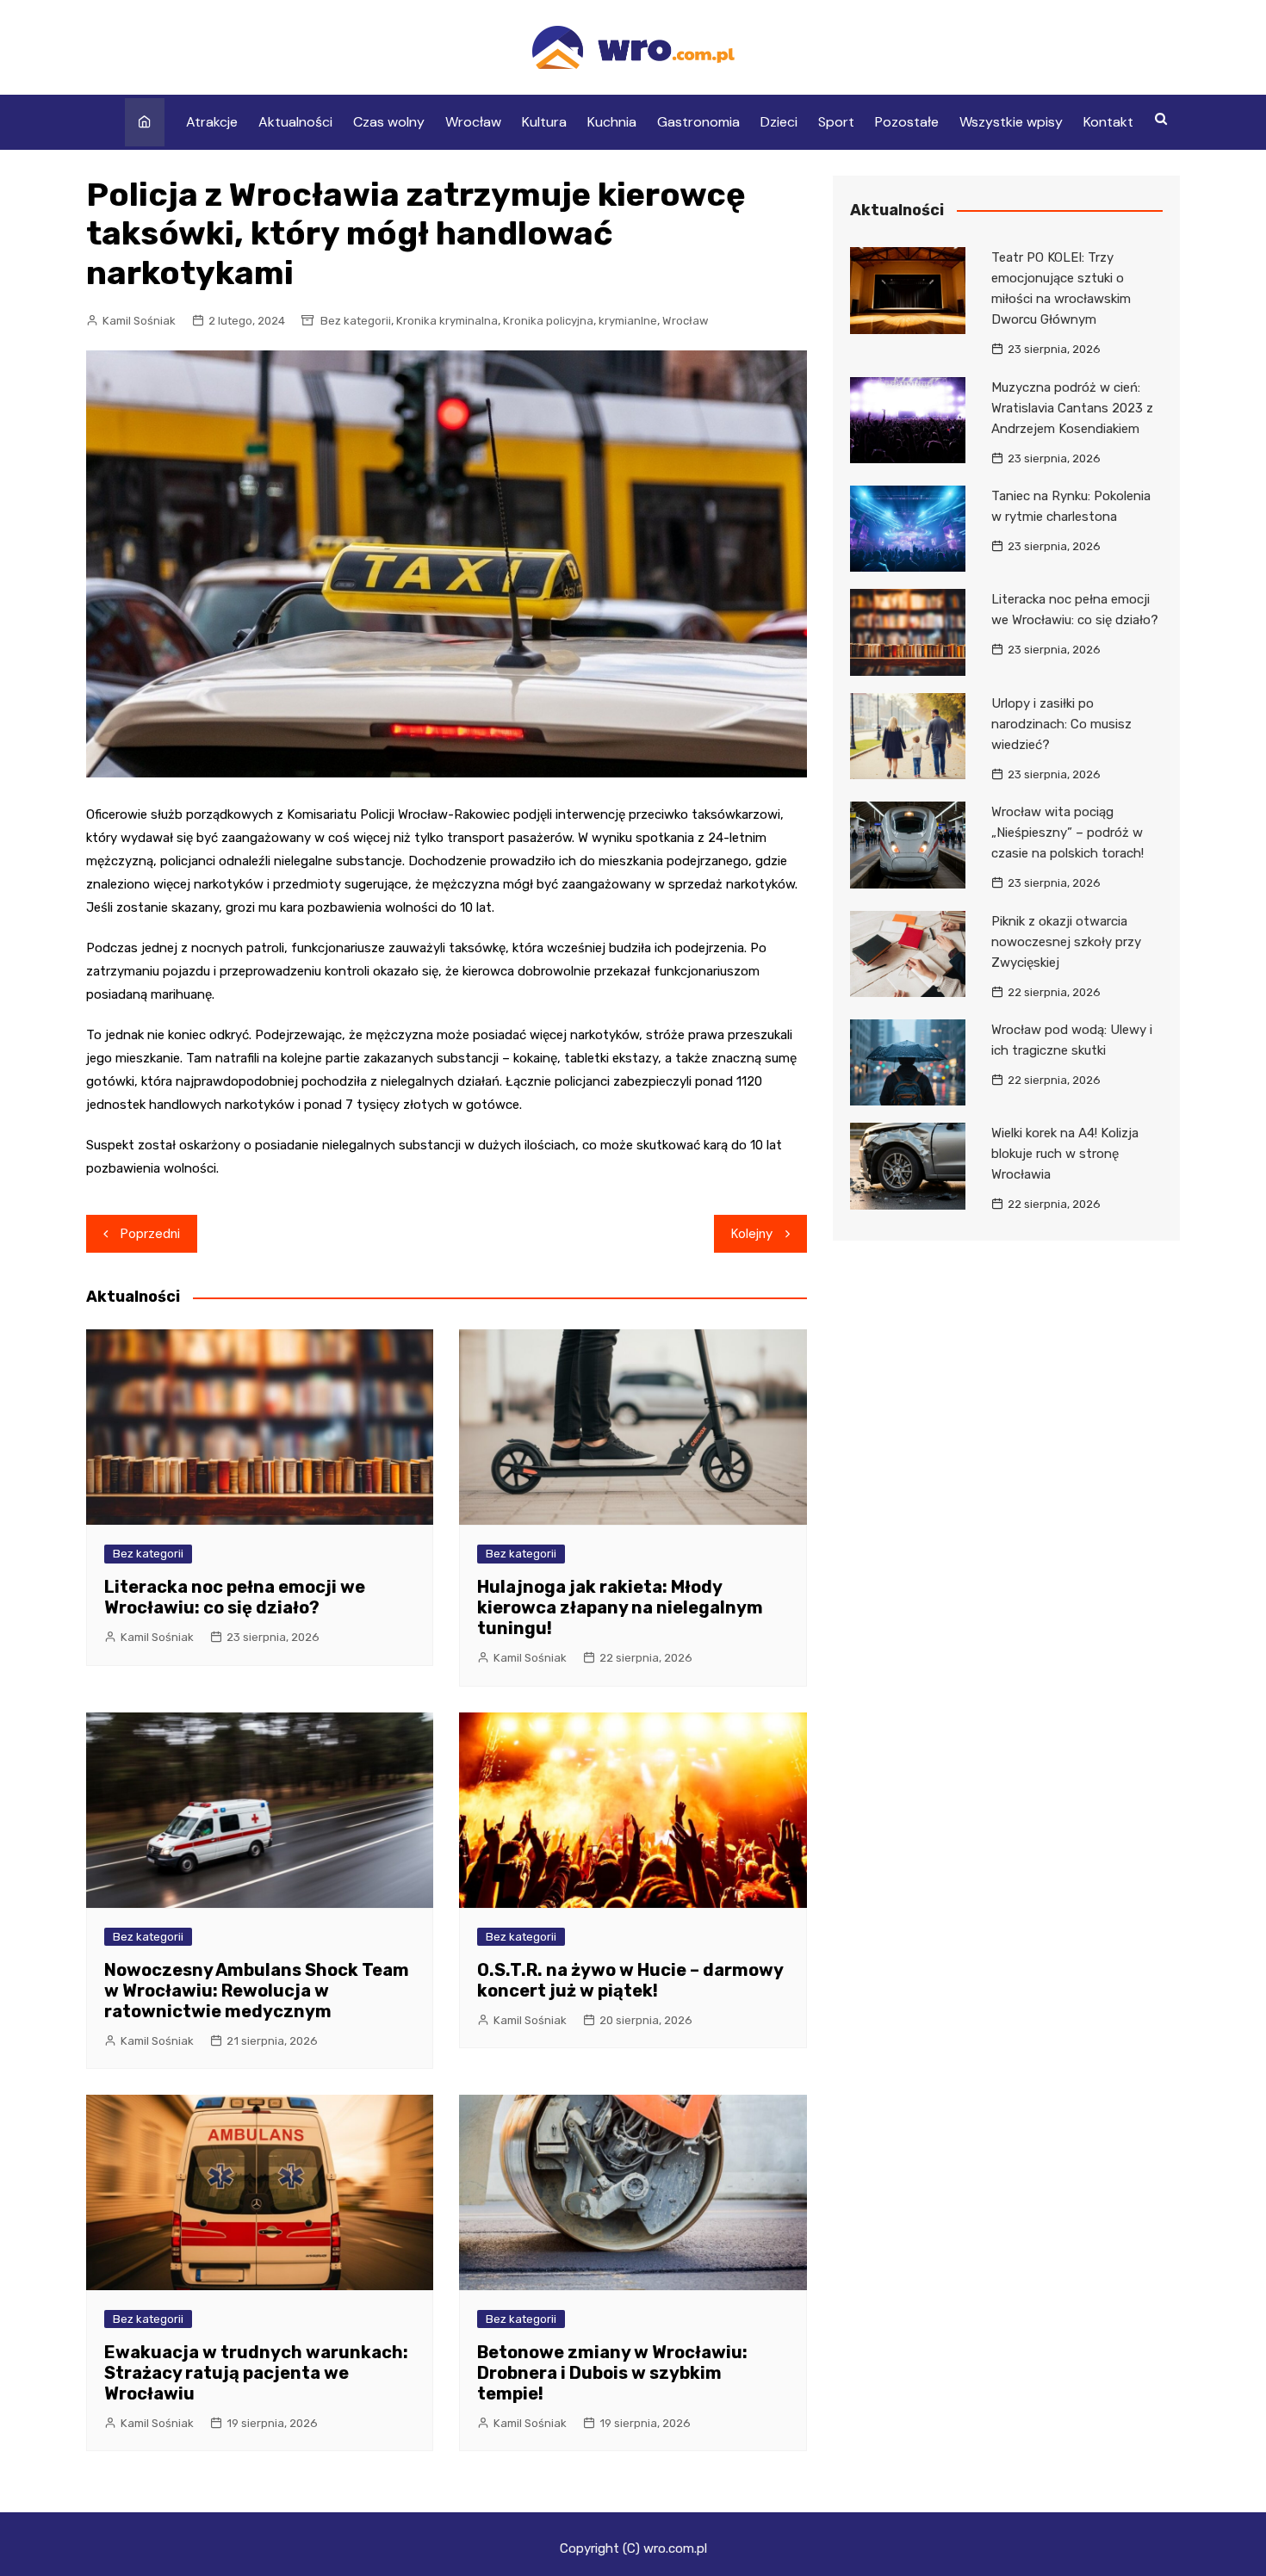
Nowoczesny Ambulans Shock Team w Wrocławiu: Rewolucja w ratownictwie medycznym (257, 1991)
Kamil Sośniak (139, 321)
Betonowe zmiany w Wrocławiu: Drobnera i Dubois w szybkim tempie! (612, 2373)
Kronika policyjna (548, 321)
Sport (836, 122)
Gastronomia (698, 122)
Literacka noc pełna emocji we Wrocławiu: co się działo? (235, 1597)
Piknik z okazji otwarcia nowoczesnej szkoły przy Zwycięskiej (1066, 942)
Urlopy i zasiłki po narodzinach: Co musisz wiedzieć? (1061, 724)
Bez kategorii (356, 321)
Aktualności (295, 122)
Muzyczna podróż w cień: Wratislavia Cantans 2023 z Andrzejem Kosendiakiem (1072, 408)
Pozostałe (907, 122)
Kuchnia (612, 122)
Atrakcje (212, 122)
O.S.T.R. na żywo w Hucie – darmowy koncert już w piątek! (630, 1980)
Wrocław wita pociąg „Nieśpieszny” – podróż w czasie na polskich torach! (1067, 833)
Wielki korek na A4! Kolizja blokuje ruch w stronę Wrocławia (1065, 1154)
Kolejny (752, 1234)
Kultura (544, 122)
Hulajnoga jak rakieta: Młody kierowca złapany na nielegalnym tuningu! (620, 1607)
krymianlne (628, 321)
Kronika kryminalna (447, 321)
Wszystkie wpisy (1011, 122)
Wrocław (473, 122)
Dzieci (779, 122)
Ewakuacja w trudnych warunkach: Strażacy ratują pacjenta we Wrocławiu (256, 2373)
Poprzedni (150, 1234)
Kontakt (1108, 122)
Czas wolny (389, 122)
